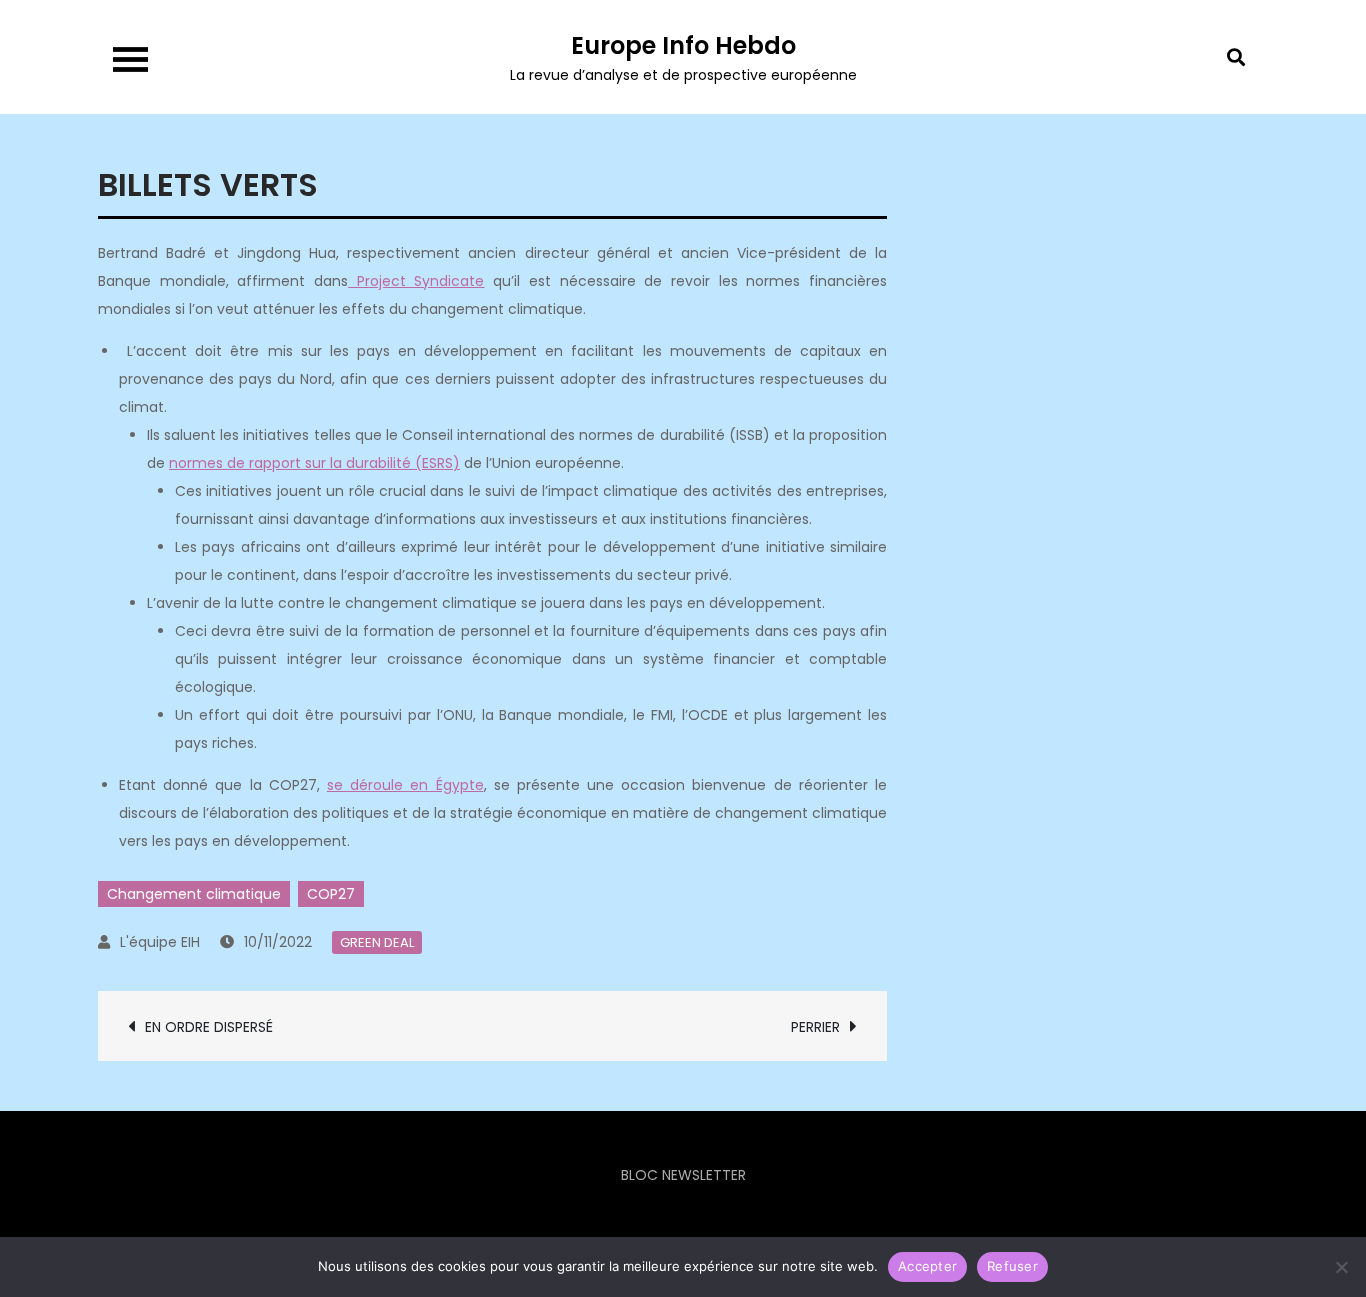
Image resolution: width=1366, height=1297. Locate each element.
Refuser (1012, 1266)
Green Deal (377, 942)
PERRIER (815, 1027)
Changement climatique (194, 894)
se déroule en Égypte (405, 785)
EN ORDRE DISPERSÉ (209, 1027)
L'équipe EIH (160, 942)
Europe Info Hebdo (683, 45)
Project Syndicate (416, 281)
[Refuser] (1341, 1267)
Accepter (927, 1266)
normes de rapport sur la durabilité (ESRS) (314, 463)
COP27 (331, 894)
